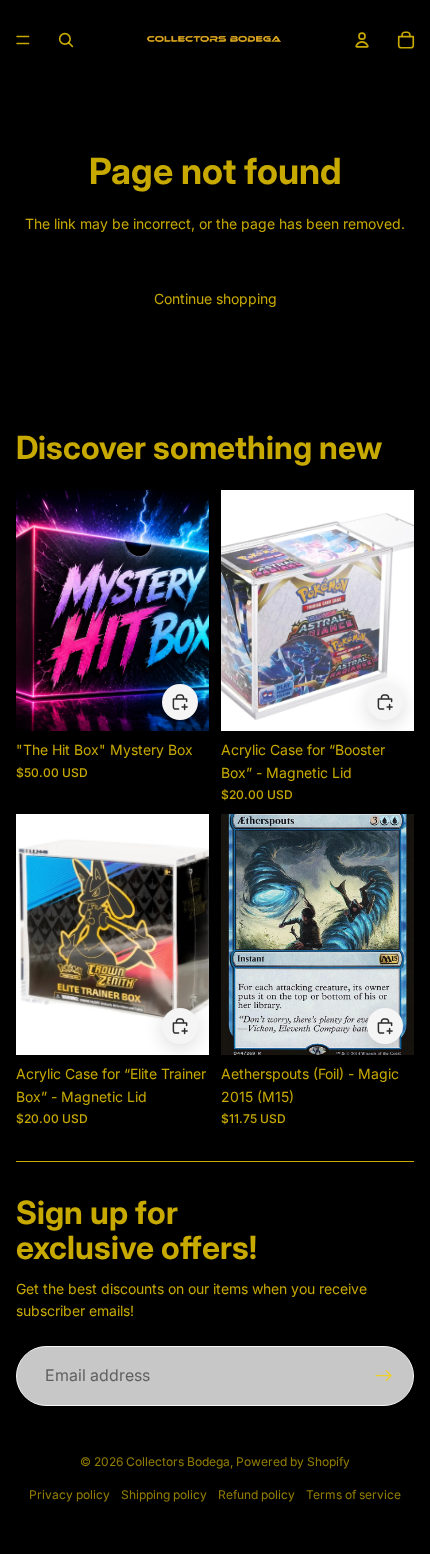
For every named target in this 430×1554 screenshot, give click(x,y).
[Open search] (66, 40)
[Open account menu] (362, 40)
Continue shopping (215, 298)
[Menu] (23, 40)
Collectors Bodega (178, 1461)
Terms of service (353, 1494)
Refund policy (256, 1494)
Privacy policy (69, 1494)
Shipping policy (164, 1494)
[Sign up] (384, 1376)
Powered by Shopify (293, 1461)
